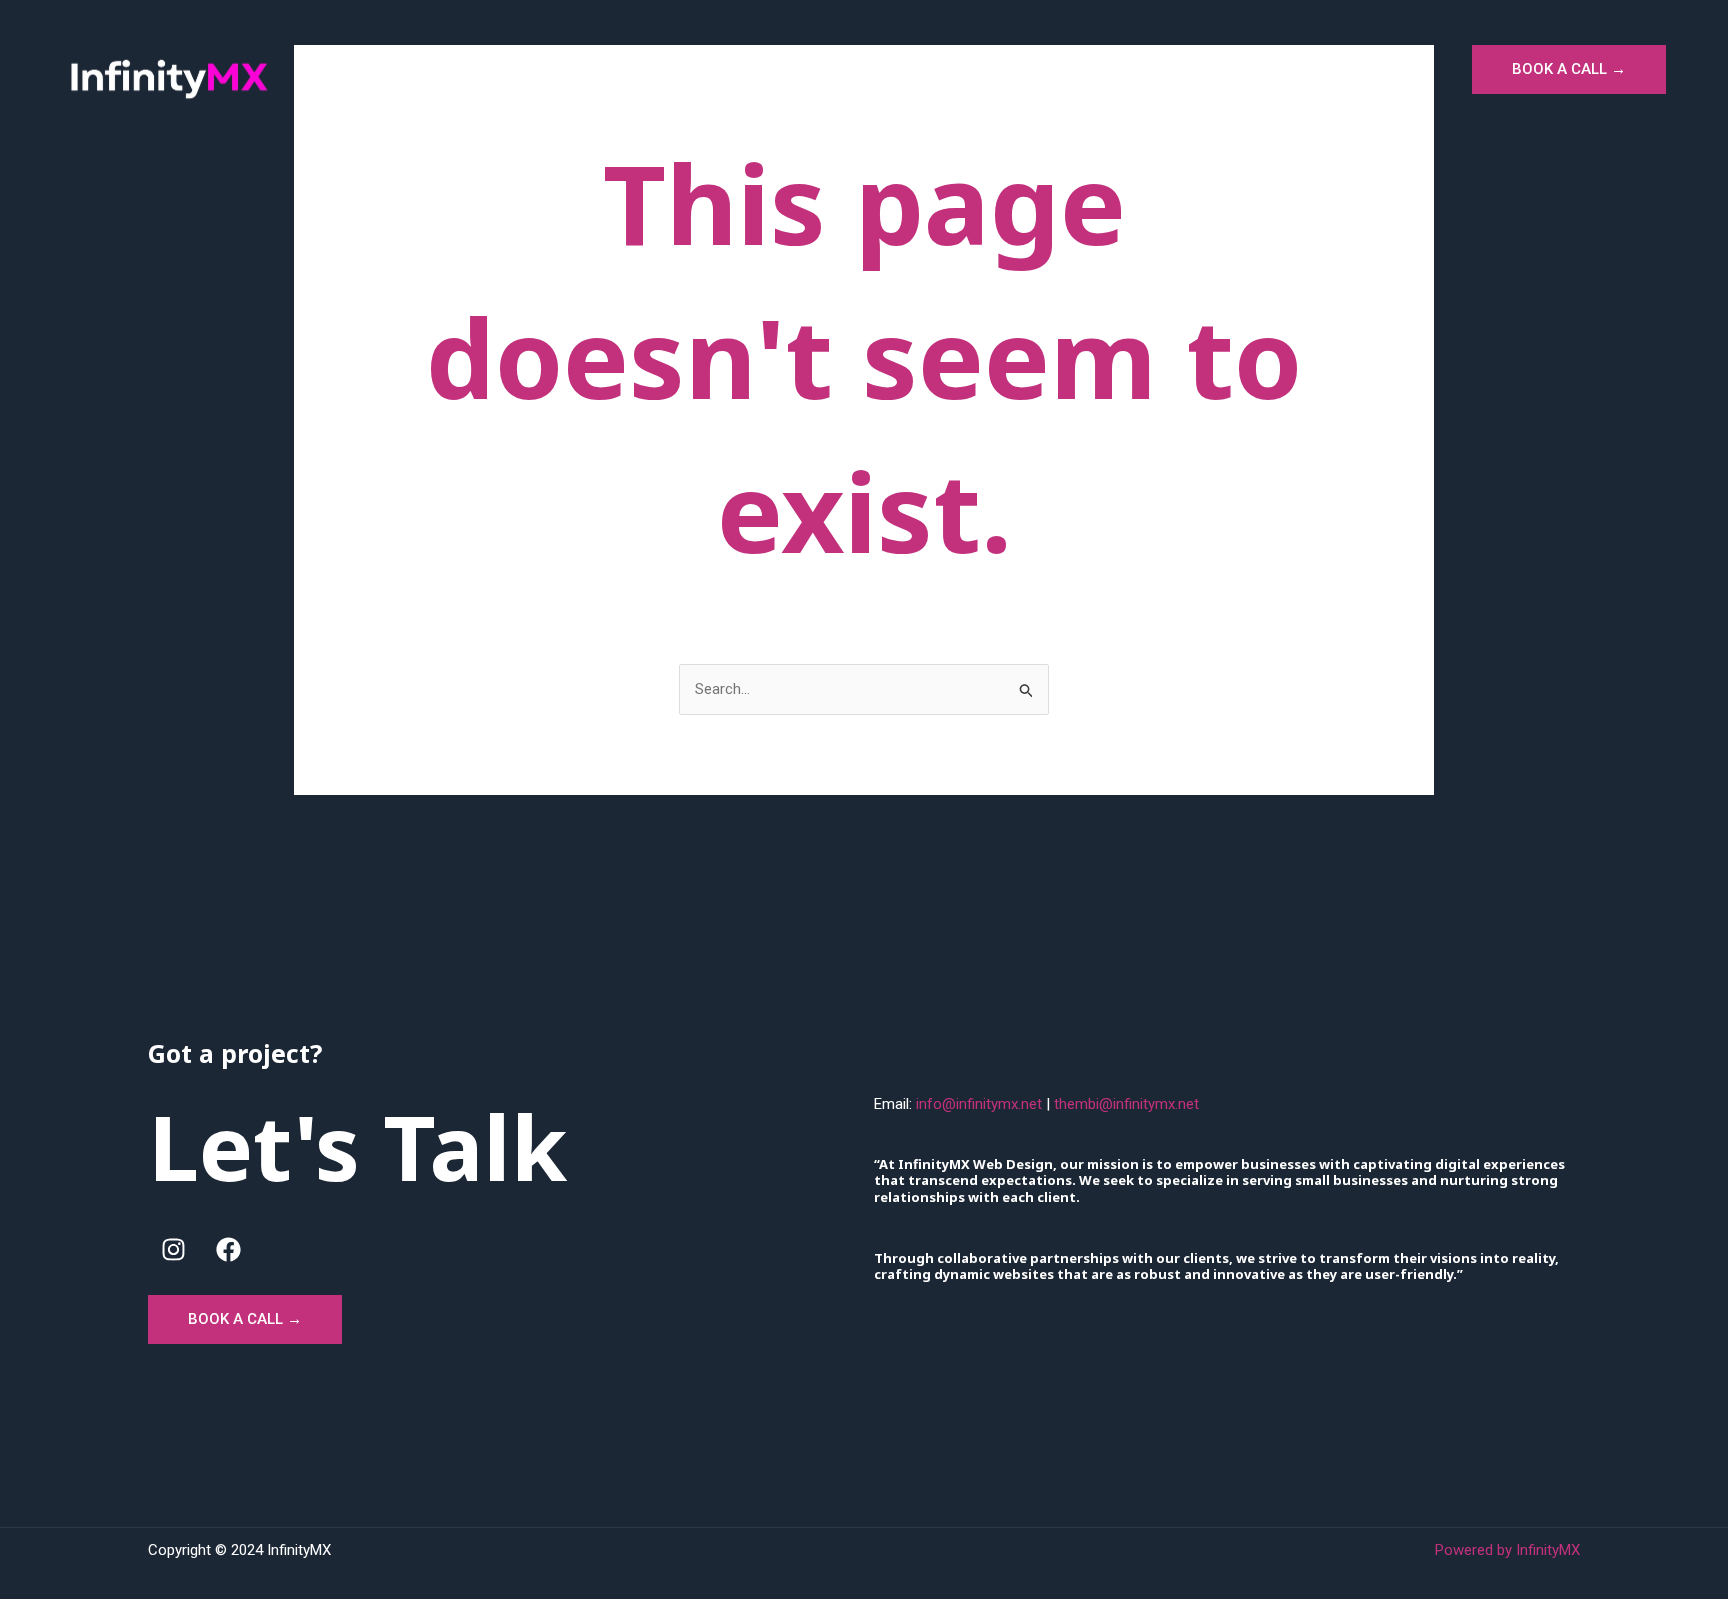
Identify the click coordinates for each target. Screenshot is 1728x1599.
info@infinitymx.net (979, 1104)
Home (989, 68)
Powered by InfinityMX (1507, 1550)
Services (1084, 68)
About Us (1297, 68)
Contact (1402, 68)
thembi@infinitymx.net (1126, 1104)
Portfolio (1189, 68)
